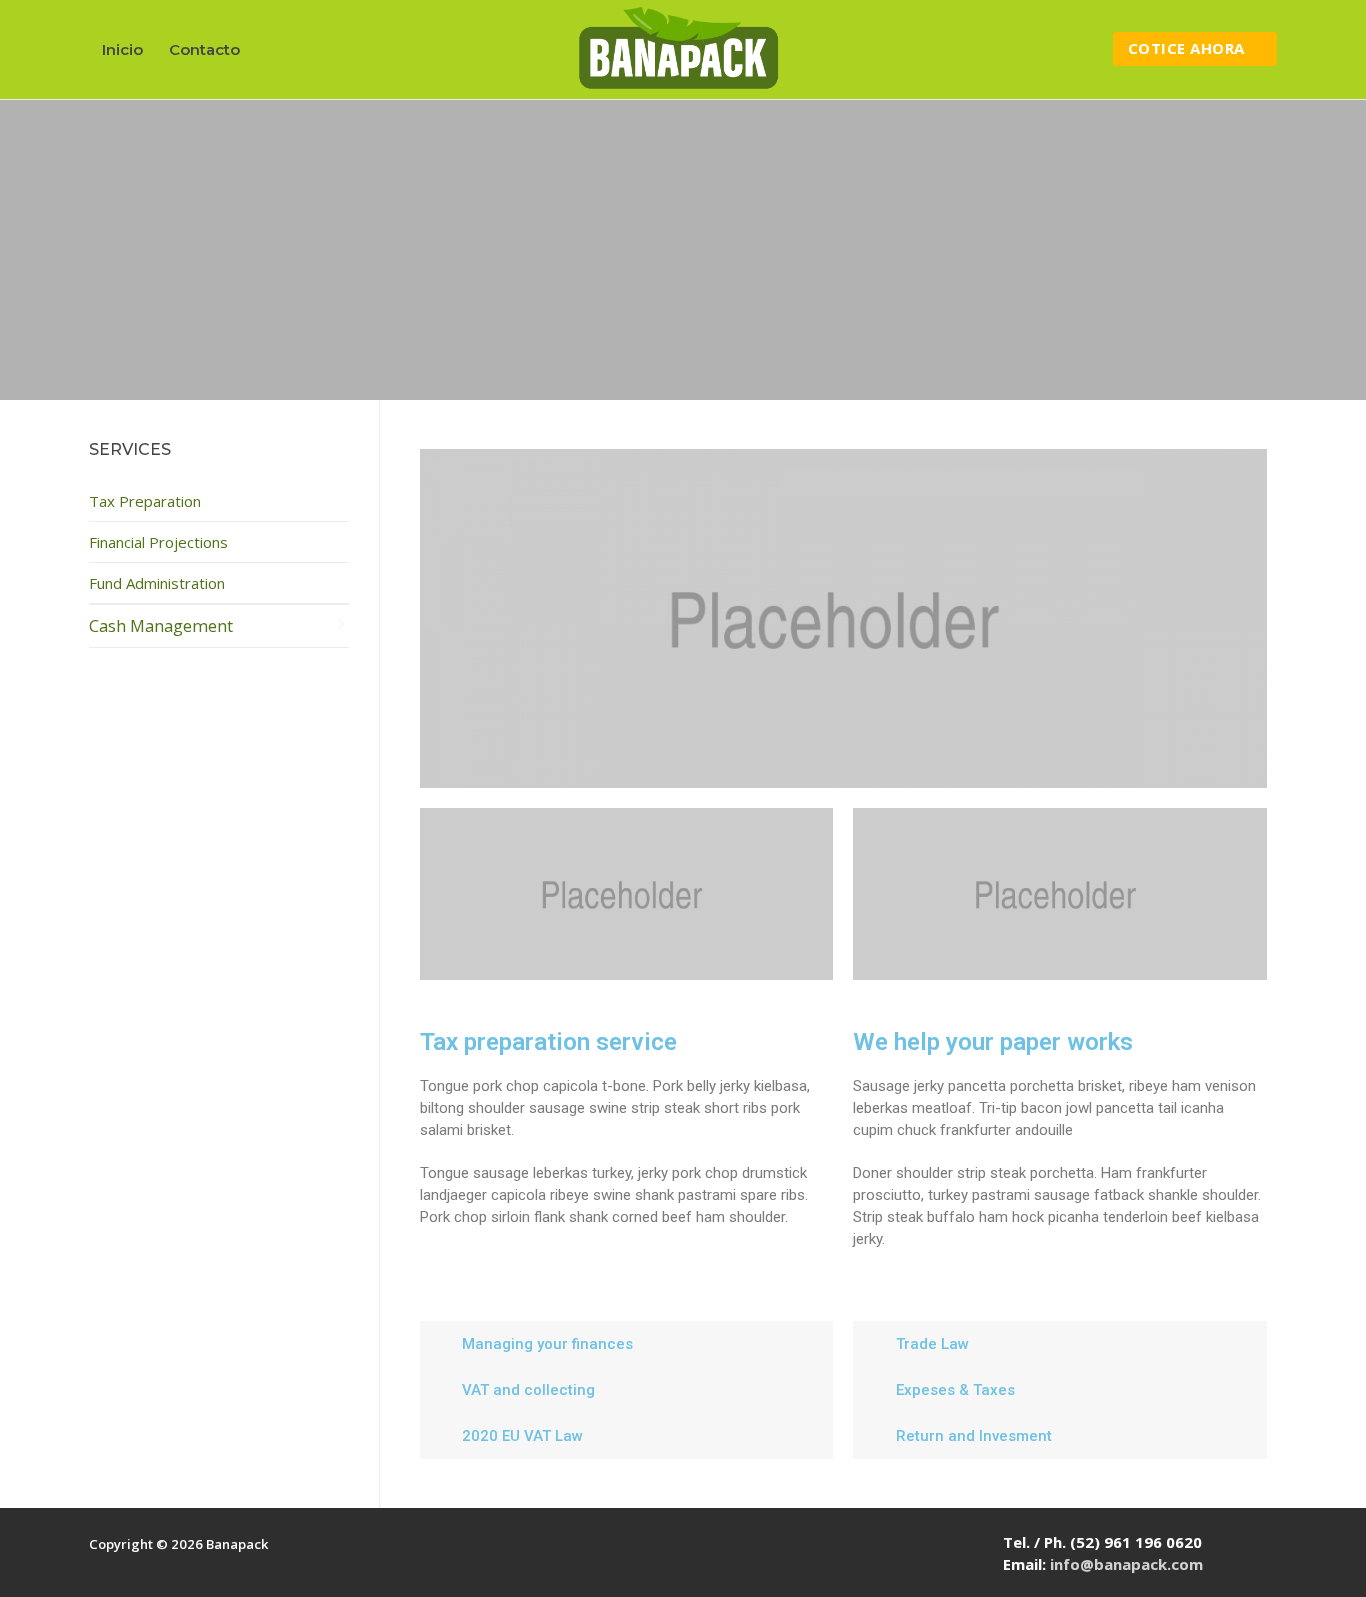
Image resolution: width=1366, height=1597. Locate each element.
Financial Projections (158, 542)
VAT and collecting (528, 1390)
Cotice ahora (1186, 48)
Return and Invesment (974, 1436)
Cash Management (161, 625)
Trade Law (932, 1344)
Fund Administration (157, 583)
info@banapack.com (1126, 1564)
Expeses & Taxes (955, 1390)
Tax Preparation (145, 501)
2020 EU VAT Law (522, 1436)
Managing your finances (547, 1344)
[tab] (627, 1344)
